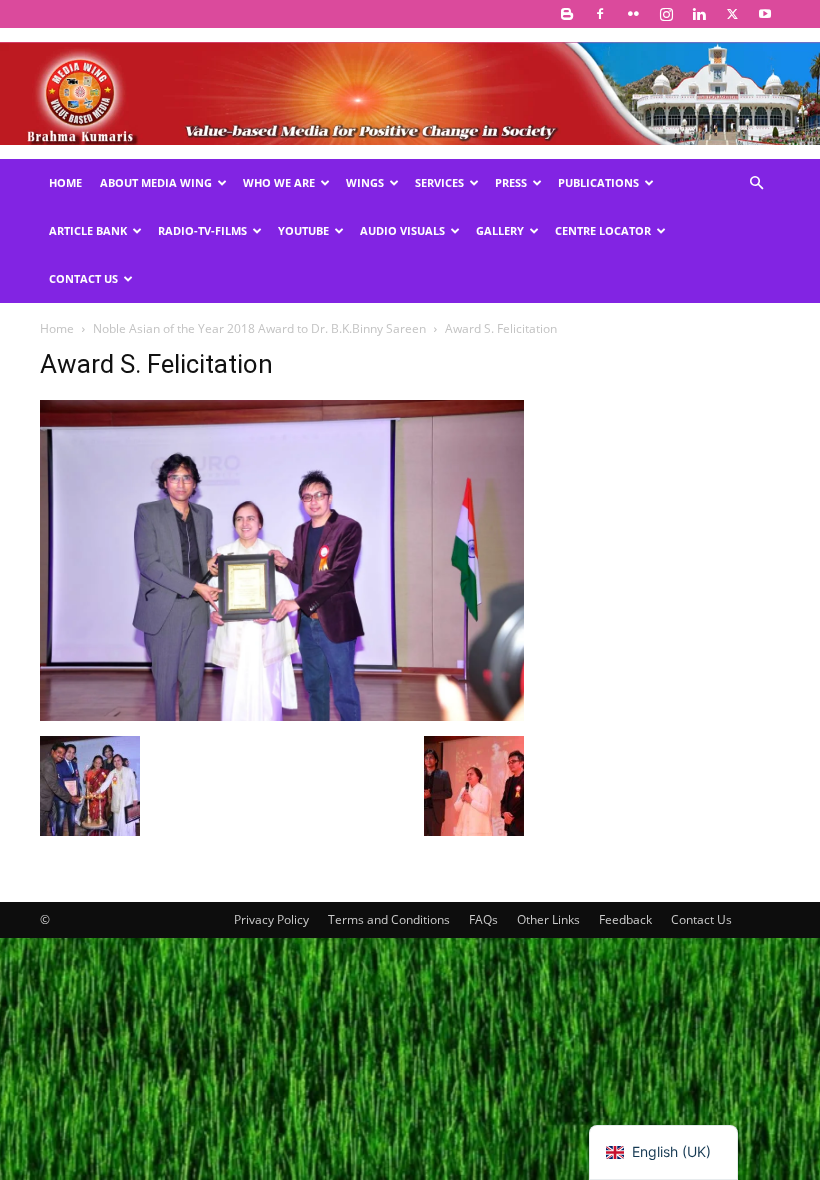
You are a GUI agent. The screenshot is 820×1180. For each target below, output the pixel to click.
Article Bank (88, 230)
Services (439, 182)
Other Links (548, 919)
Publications (598, 182)
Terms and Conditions (389, 919)
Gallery (500, 230)
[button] (756, 183)
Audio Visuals (402, 230)
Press (511, 182)
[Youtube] (765, 14)
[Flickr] (633, 14)
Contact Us (83, 278)
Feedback (625, 919)
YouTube (303, 230)
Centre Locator (603, 230)
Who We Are (279, 182)
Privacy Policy (271, 919)
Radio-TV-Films (202, 230)
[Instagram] (666, 14)
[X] (732, 14)
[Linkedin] (699, 14)
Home (65, 182)
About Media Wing (156, 182)
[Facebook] (600, 14)
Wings (365, 182)
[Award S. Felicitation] (282, 715)
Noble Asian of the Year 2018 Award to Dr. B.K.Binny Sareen (259, 328)
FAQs (483, 919)
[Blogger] (567, 14)
